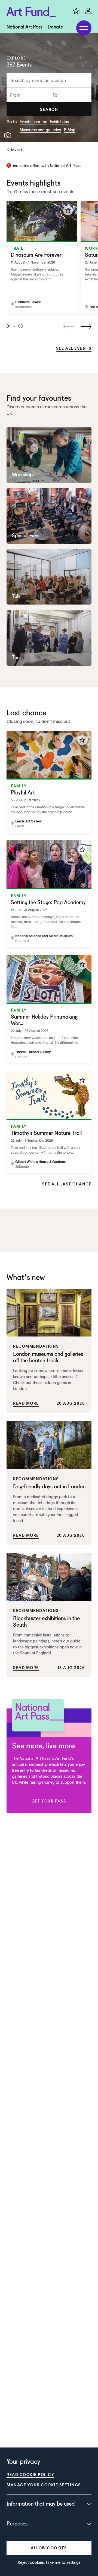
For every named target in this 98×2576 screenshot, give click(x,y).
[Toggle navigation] (84, 28)
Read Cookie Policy (30, 2474)
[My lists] (76, 11)
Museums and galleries (40, 130)
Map (71, 130)
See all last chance (67, 1184)
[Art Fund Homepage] (31, 12)
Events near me (33, 121)
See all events (74, 348)
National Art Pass (24, 27)
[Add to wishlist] (68, 210)
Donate (55, 27)
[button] (49, 109)
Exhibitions (59, 121)
